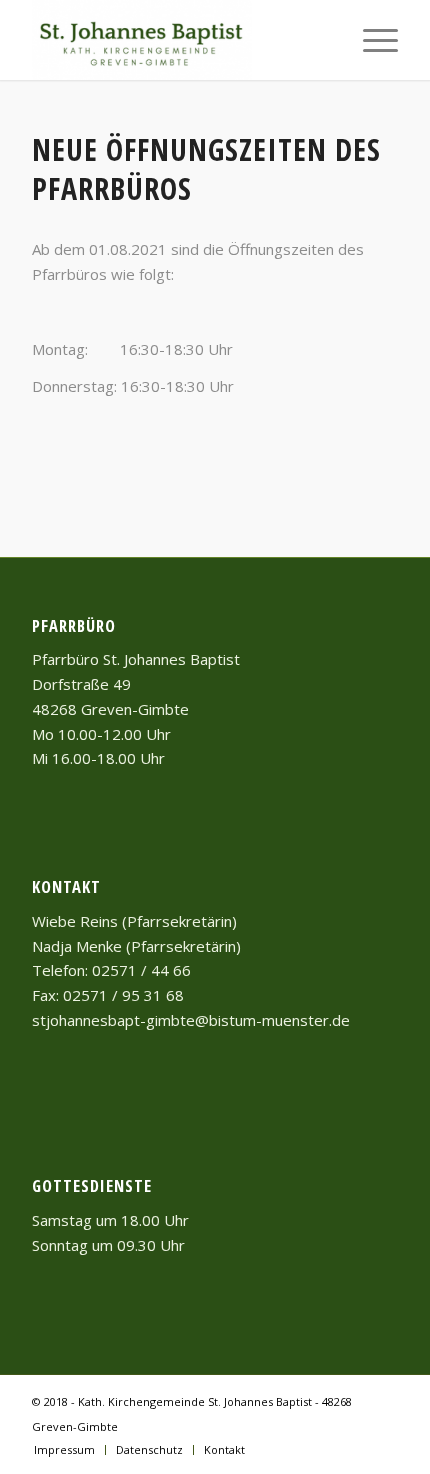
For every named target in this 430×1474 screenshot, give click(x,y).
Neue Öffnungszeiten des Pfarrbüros (206, 169)
